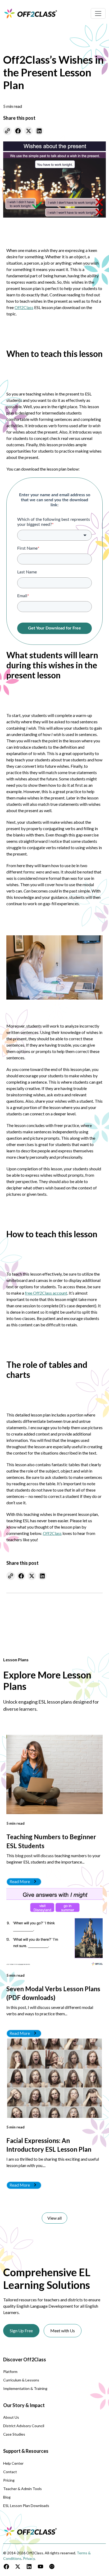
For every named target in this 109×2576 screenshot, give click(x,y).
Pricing (9, 2480)
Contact (10, 2472)
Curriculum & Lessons (21, 2380)
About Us (11, 2417)
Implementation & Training (25, 2388)
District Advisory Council (24, 2426)
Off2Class (24, 307)
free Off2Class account (46, 1293)
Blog (7, 2497)
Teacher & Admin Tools (22, 2489)
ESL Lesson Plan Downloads (26, 2506)
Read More (20, 1881)
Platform (10, 2372)
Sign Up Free (21, 2331)
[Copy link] (7, 131)
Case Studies (14, 2434)
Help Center (13, 2463)
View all (54, 2218)
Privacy (29, 2558)
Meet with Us (63, 2331)
